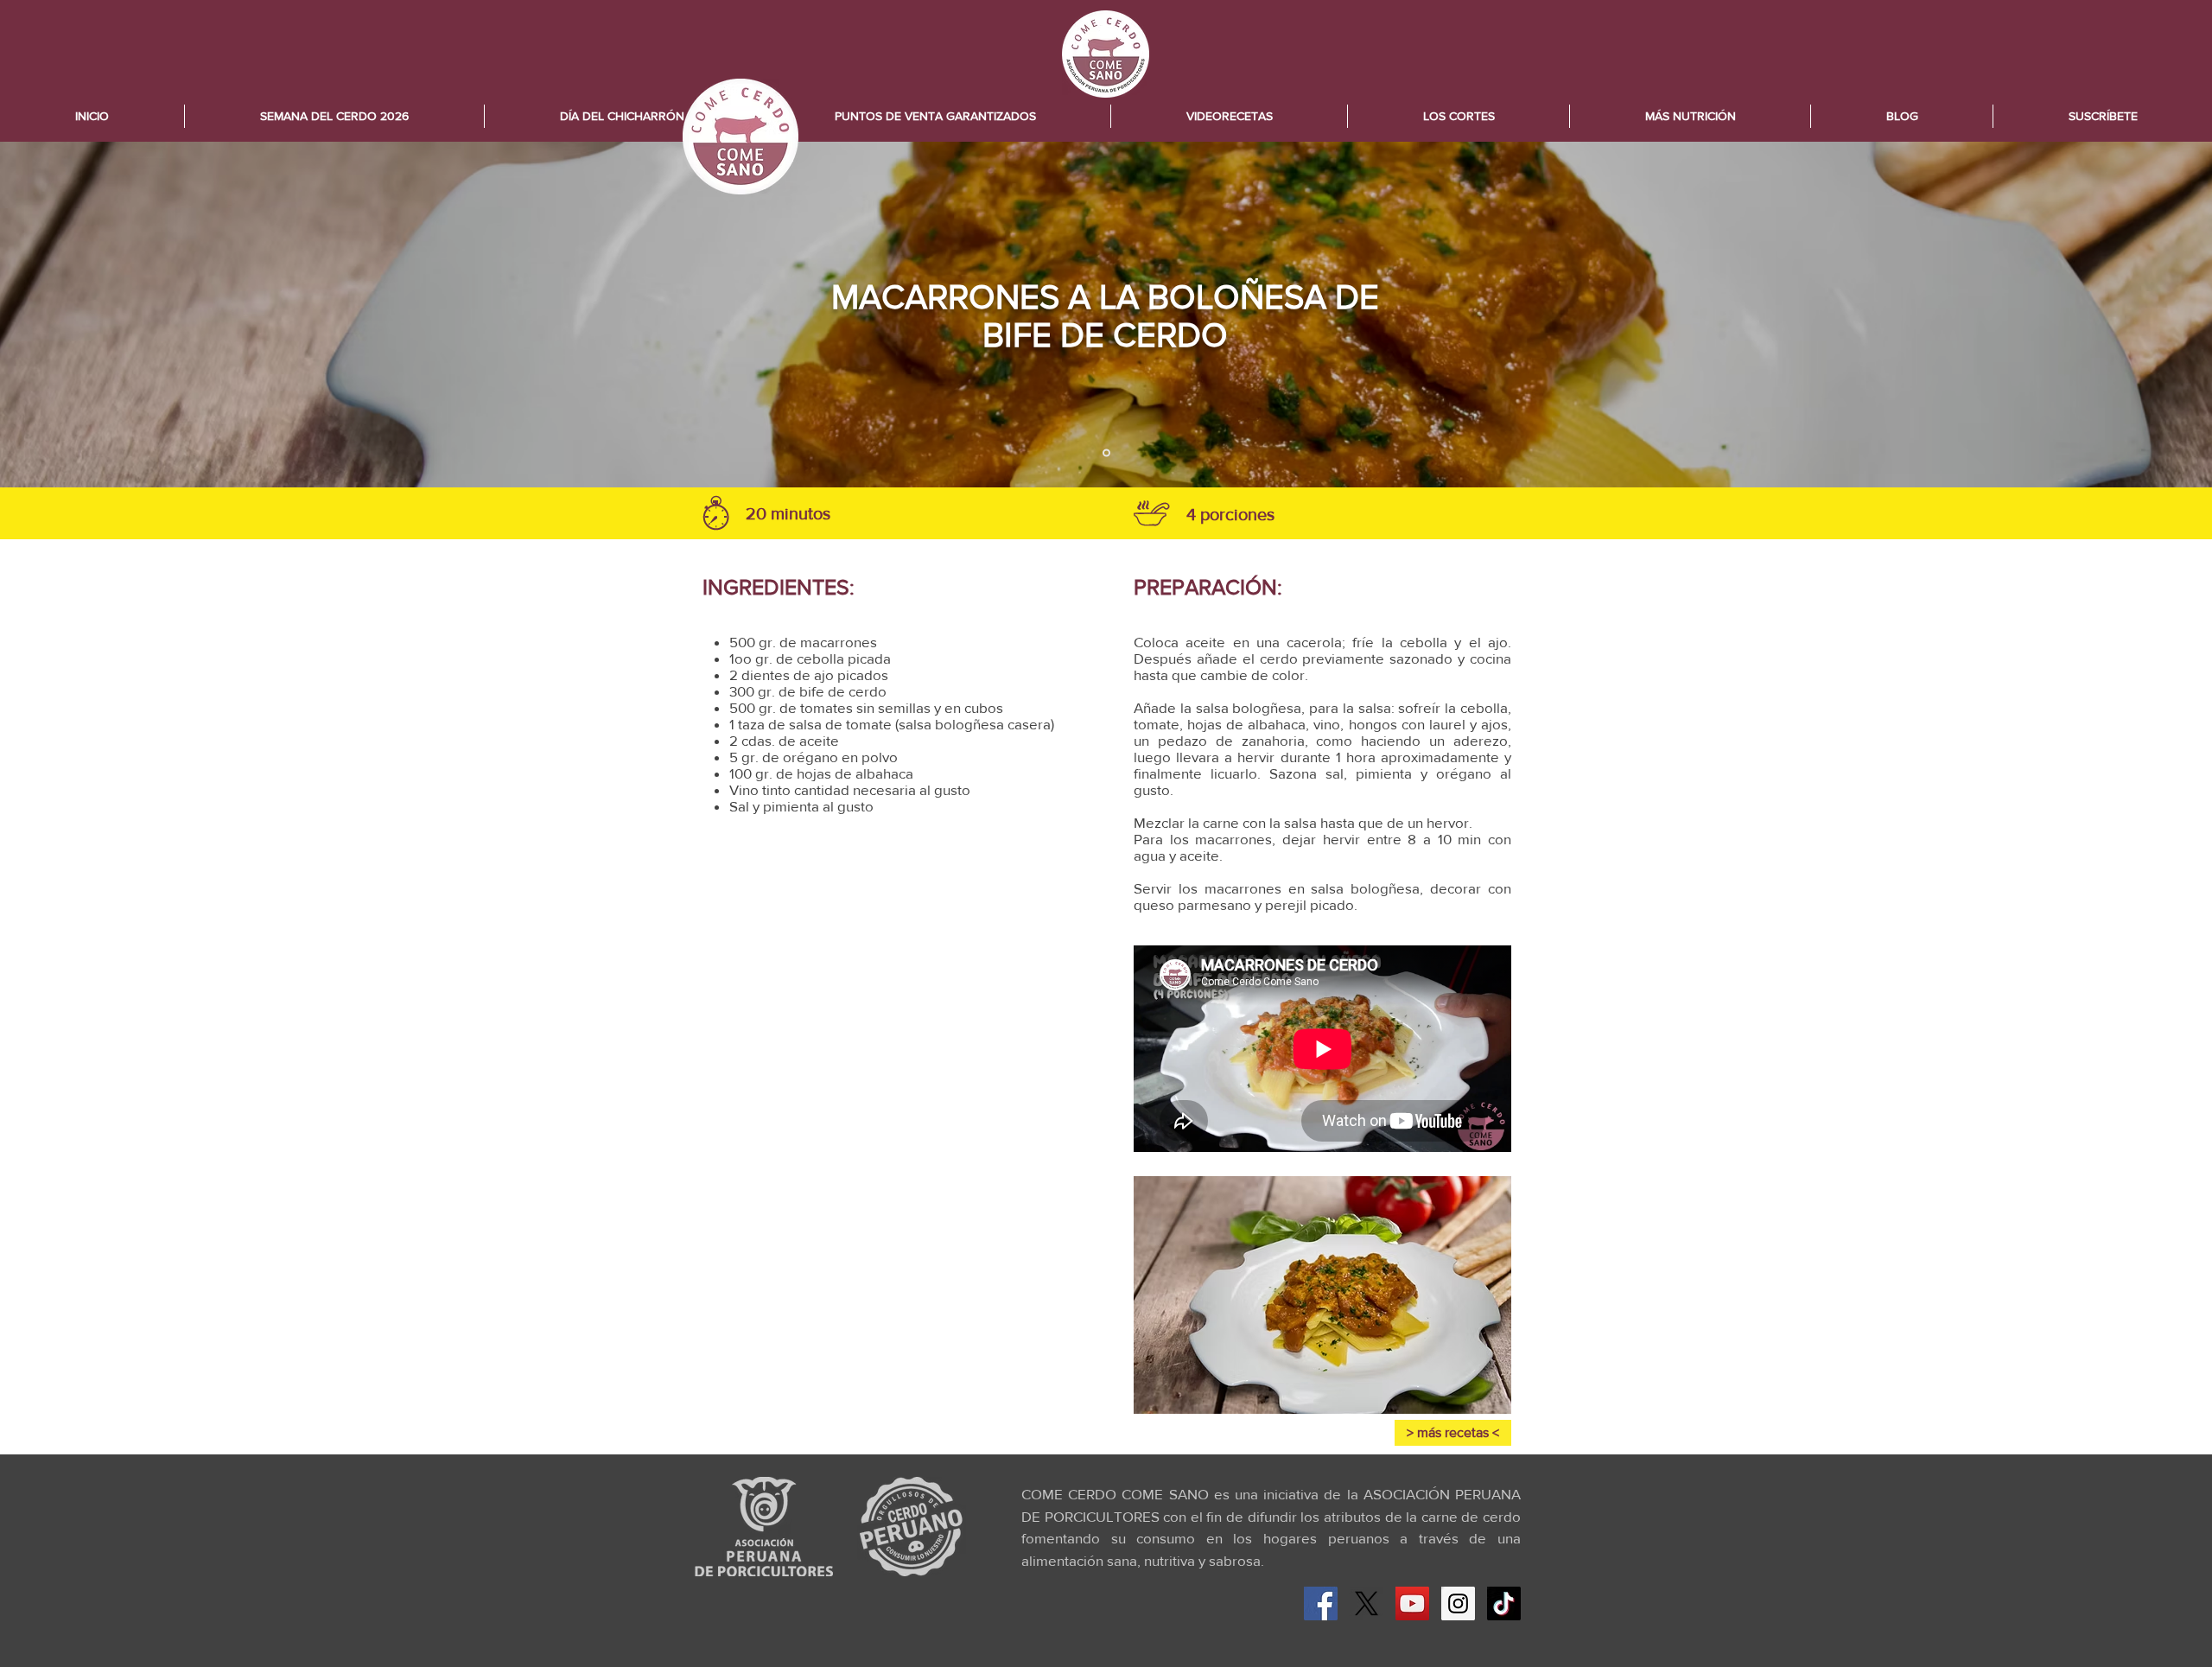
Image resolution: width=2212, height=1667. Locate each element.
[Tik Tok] (1504, 1603)
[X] (1367, 1603)
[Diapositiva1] (1106, 453)
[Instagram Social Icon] (1458, 1603)
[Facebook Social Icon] (1321, 1603)
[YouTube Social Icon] (1412, 1603)
